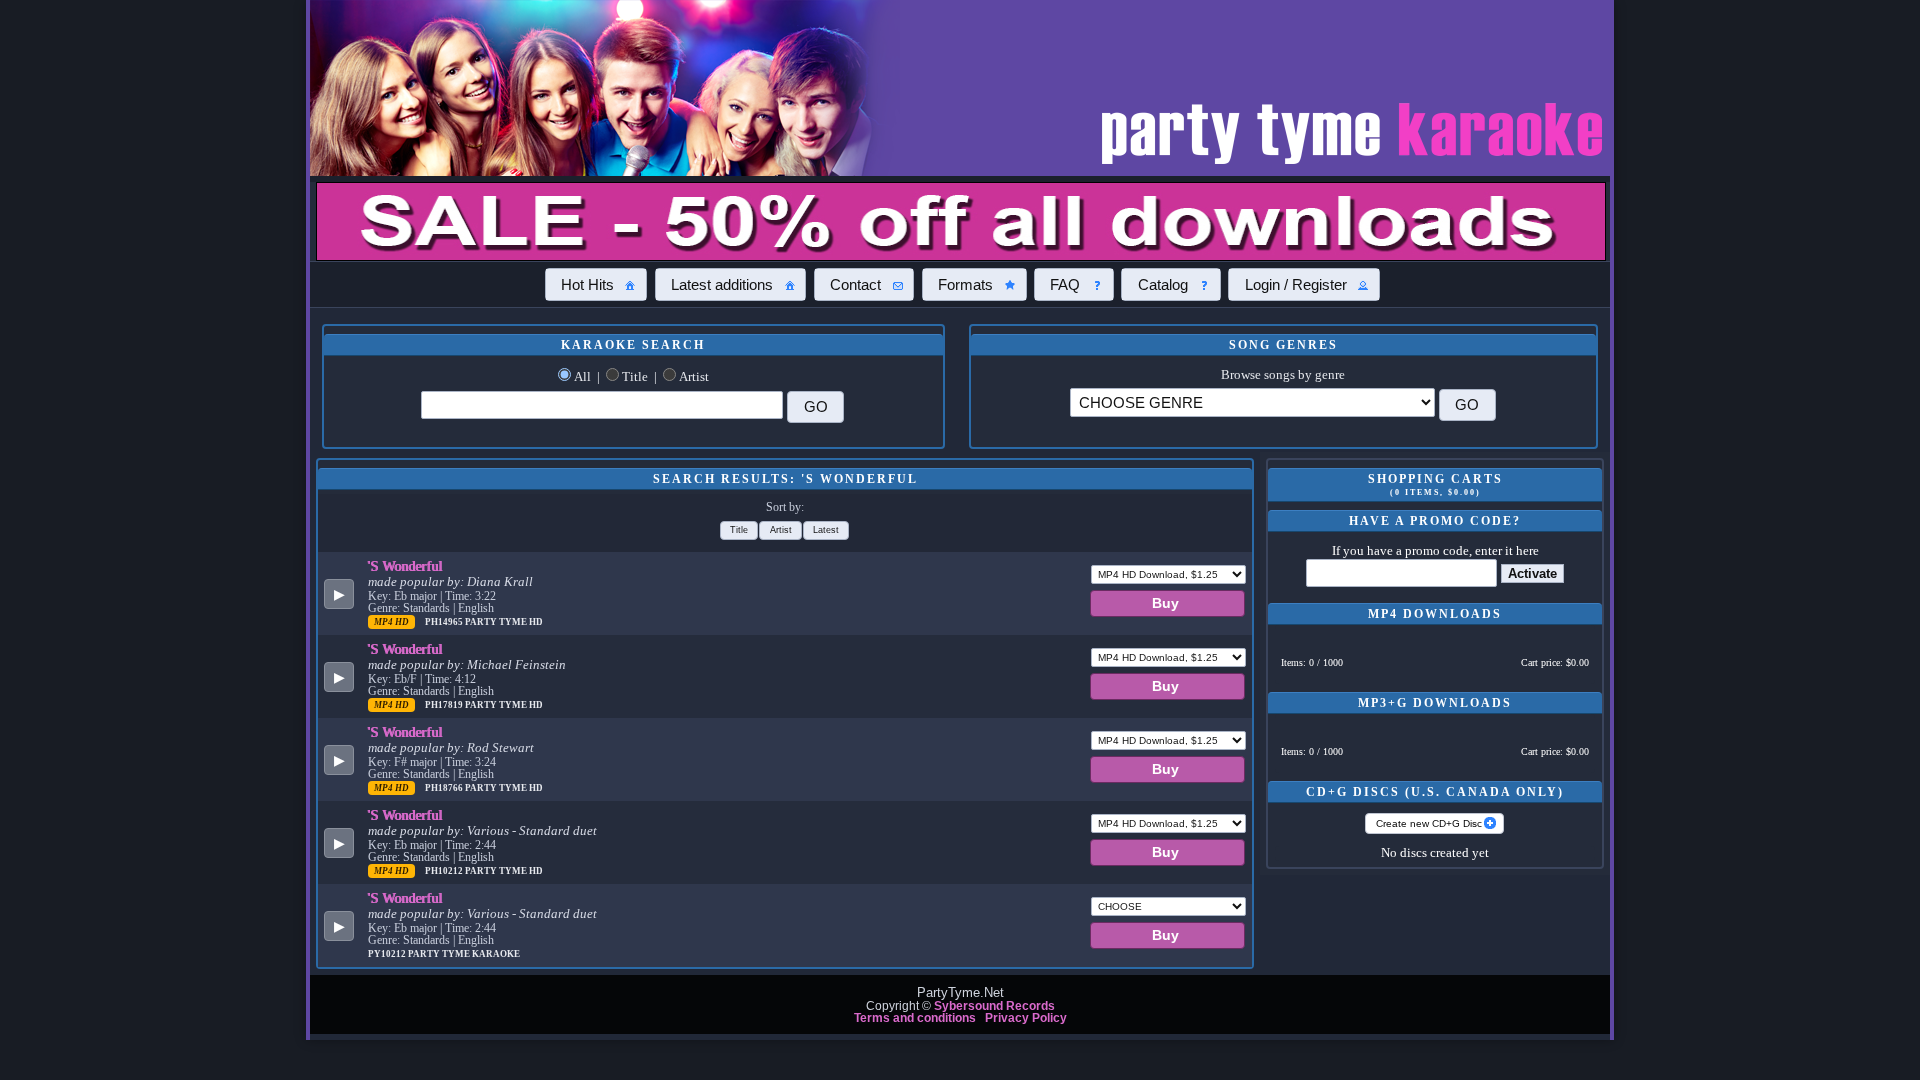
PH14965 (445, 622)
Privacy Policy (1026, 1018)
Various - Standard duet (532, 831)
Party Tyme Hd (504, 622)
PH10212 (445, 871)
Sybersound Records (994, 1006)
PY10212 (388, 954)
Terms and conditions (915, 1018)
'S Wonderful (405, 566)
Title (635, 377)
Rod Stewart (500, 748)
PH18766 (445, 788)
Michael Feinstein (516, 665)
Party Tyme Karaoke (464, 954)
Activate (1532, 573)
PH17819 (445, 705)
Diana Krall (500, 582)
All (582, 377)
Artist (694, 377)
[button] (596, 284)
